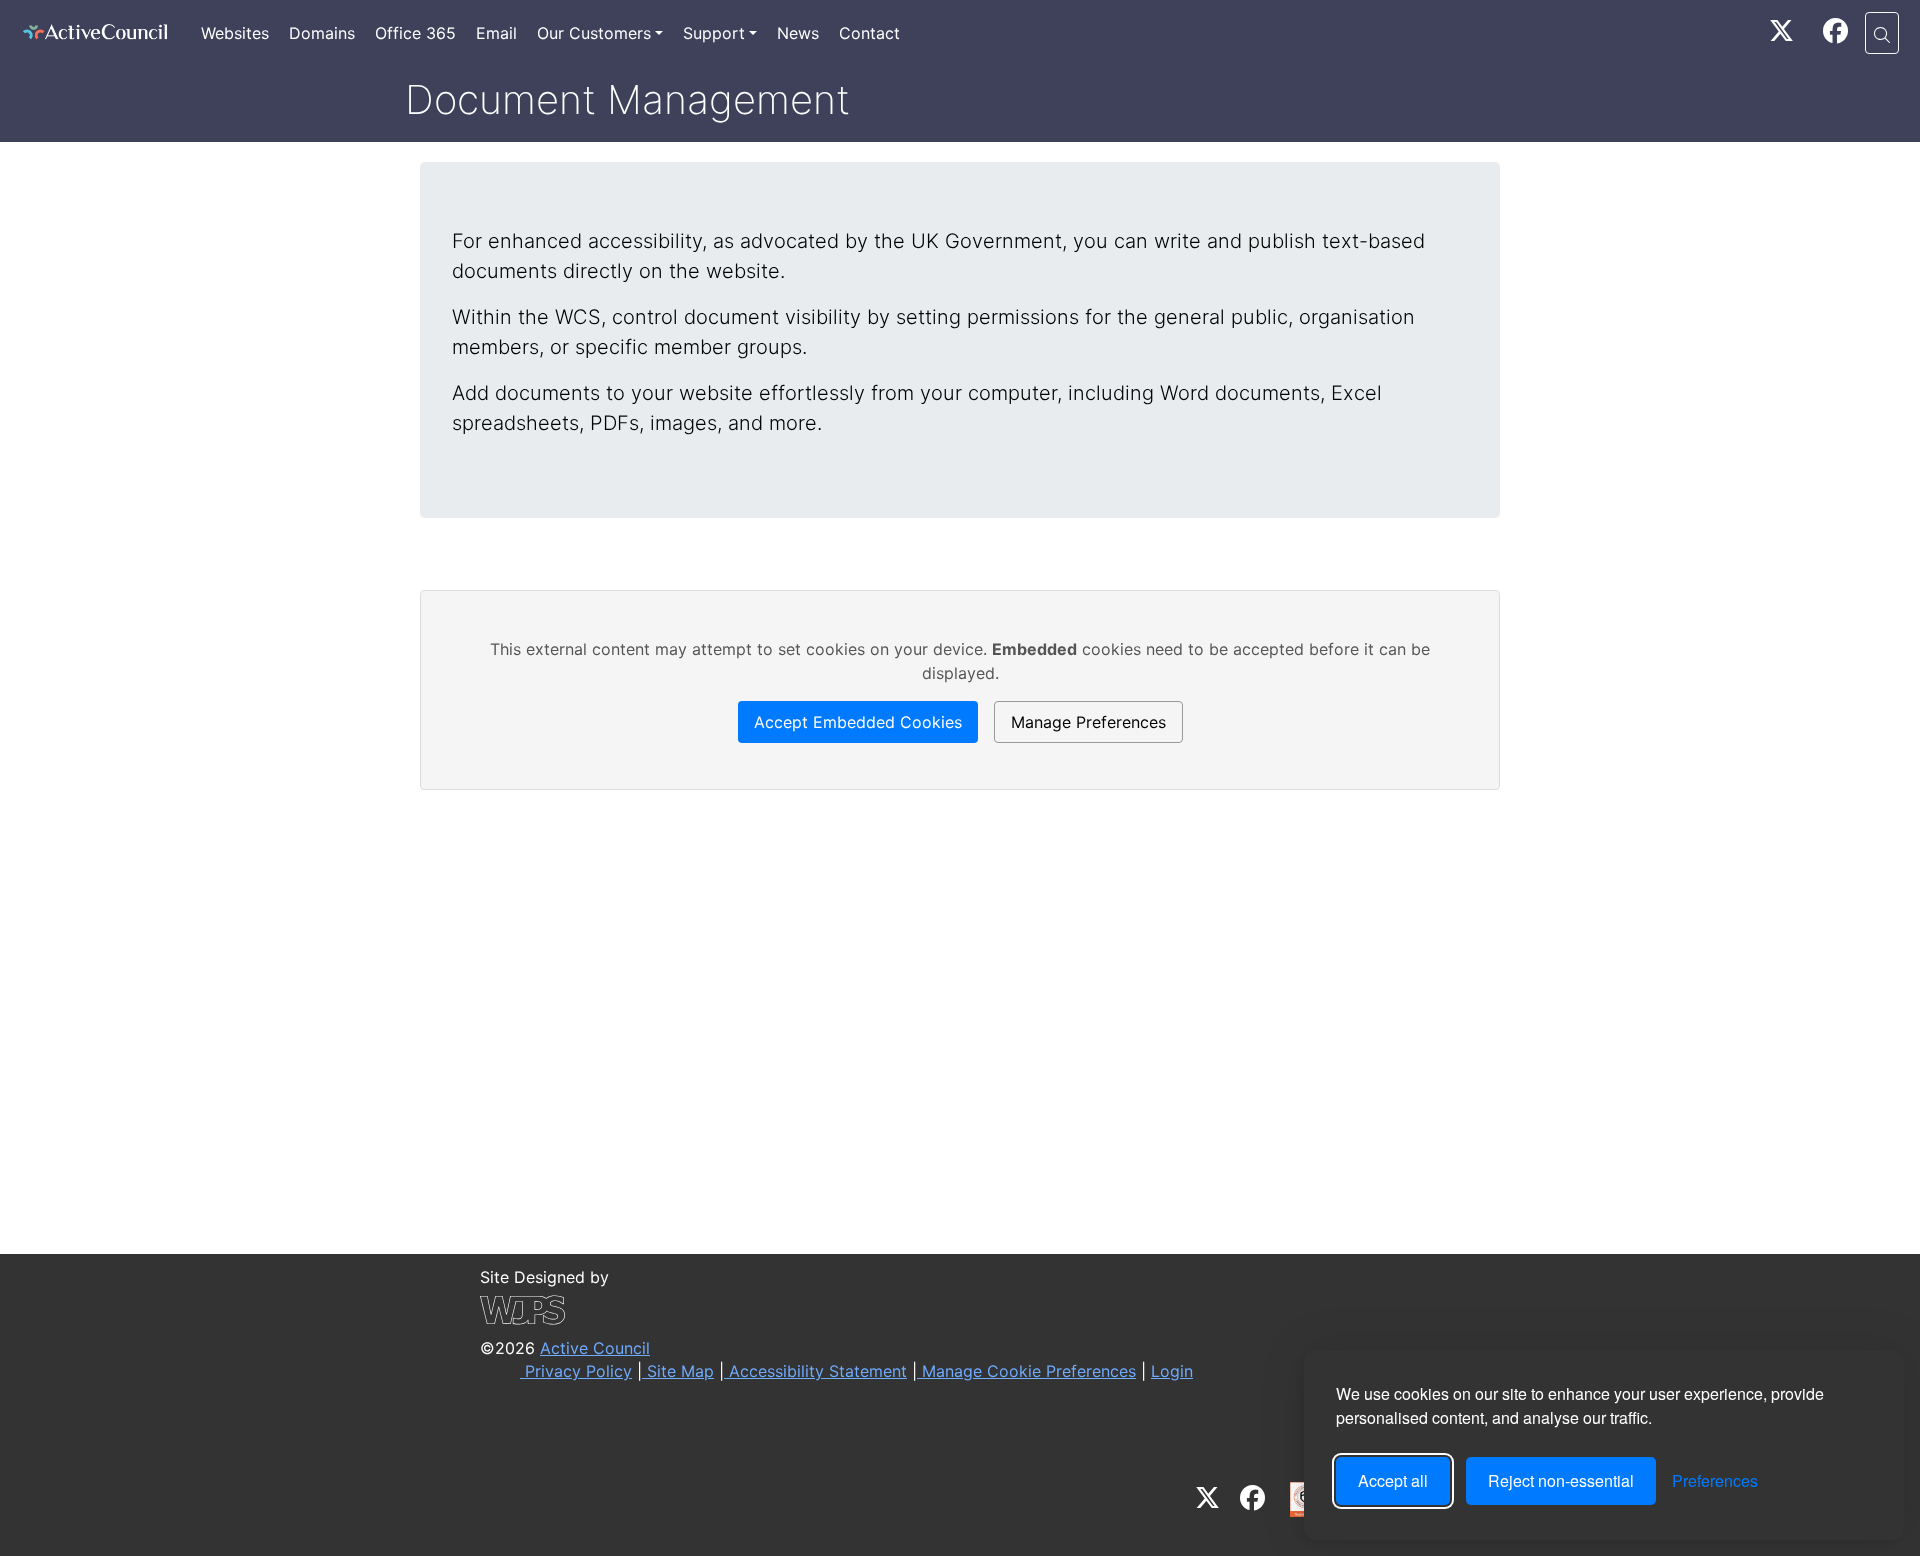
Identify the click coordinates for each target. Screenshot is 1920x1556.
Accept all (1393, 1480)
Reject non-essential (1561, 1480)
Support (714, 33)
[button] (1882, 33)
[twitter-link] (1781, 34)
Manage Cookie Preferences (1026, 1371)
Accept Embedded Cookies (858, 722)
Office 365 (415, 33)
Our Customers (594, 33)
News (798, 33)
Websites (235, 33)
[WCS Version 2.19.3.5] (836, 1310)
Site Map (678, 1371)
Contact (869, 33)
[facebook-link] (1835, 34)
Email (496, 33)
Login (1172, 1371)
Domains (322, 33)
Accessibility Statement (815, 1371)
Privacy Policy (576, 1371)
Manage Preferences (1088, 722)
